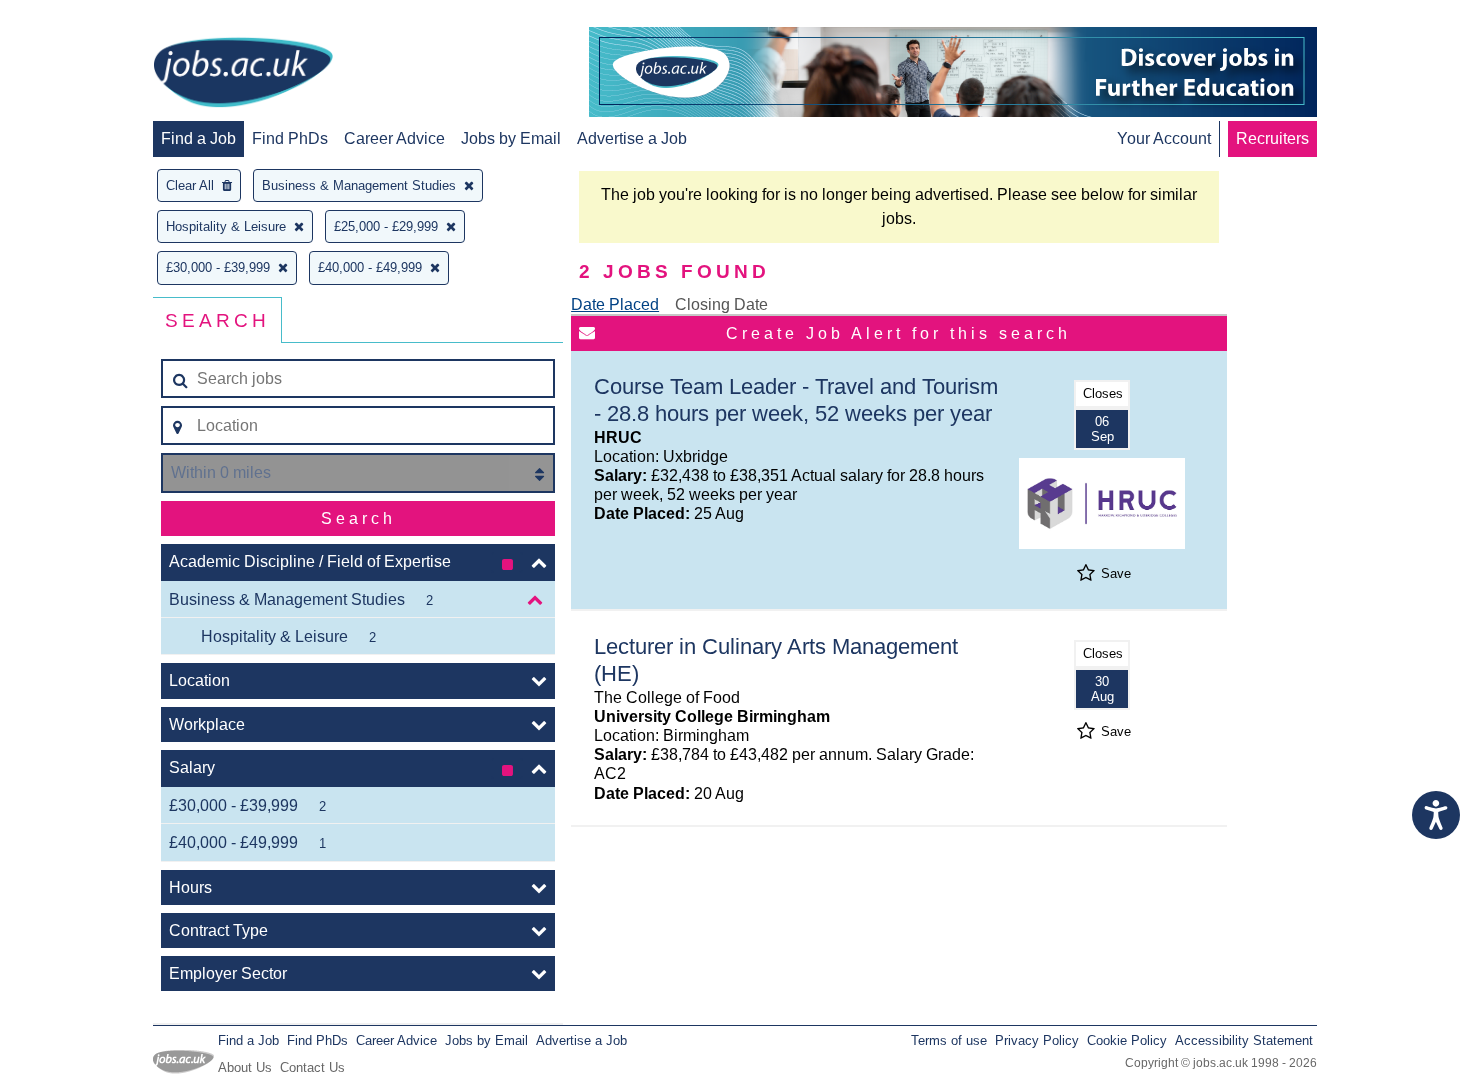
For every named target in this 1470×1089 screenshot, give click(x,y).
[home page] (243, 74)
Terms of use (949, 1040)
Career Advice (394, 138)
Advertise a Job (632, 138)
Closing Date (721, 304)
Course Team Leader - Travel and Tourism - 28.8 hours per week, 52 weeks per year (796, 400)
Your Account (1164, 138)
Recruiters (1272, 138)
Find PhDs (290, 138)
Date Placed (615, 304)
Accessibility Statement (1244, 1040)
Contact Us (312, 1067)
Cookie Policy (1127, 1040)
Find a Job (198, 138)
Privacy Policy (1037, 1040)
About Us (245, 1067)
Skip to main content (80, 17)
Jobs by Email (511, 138)
